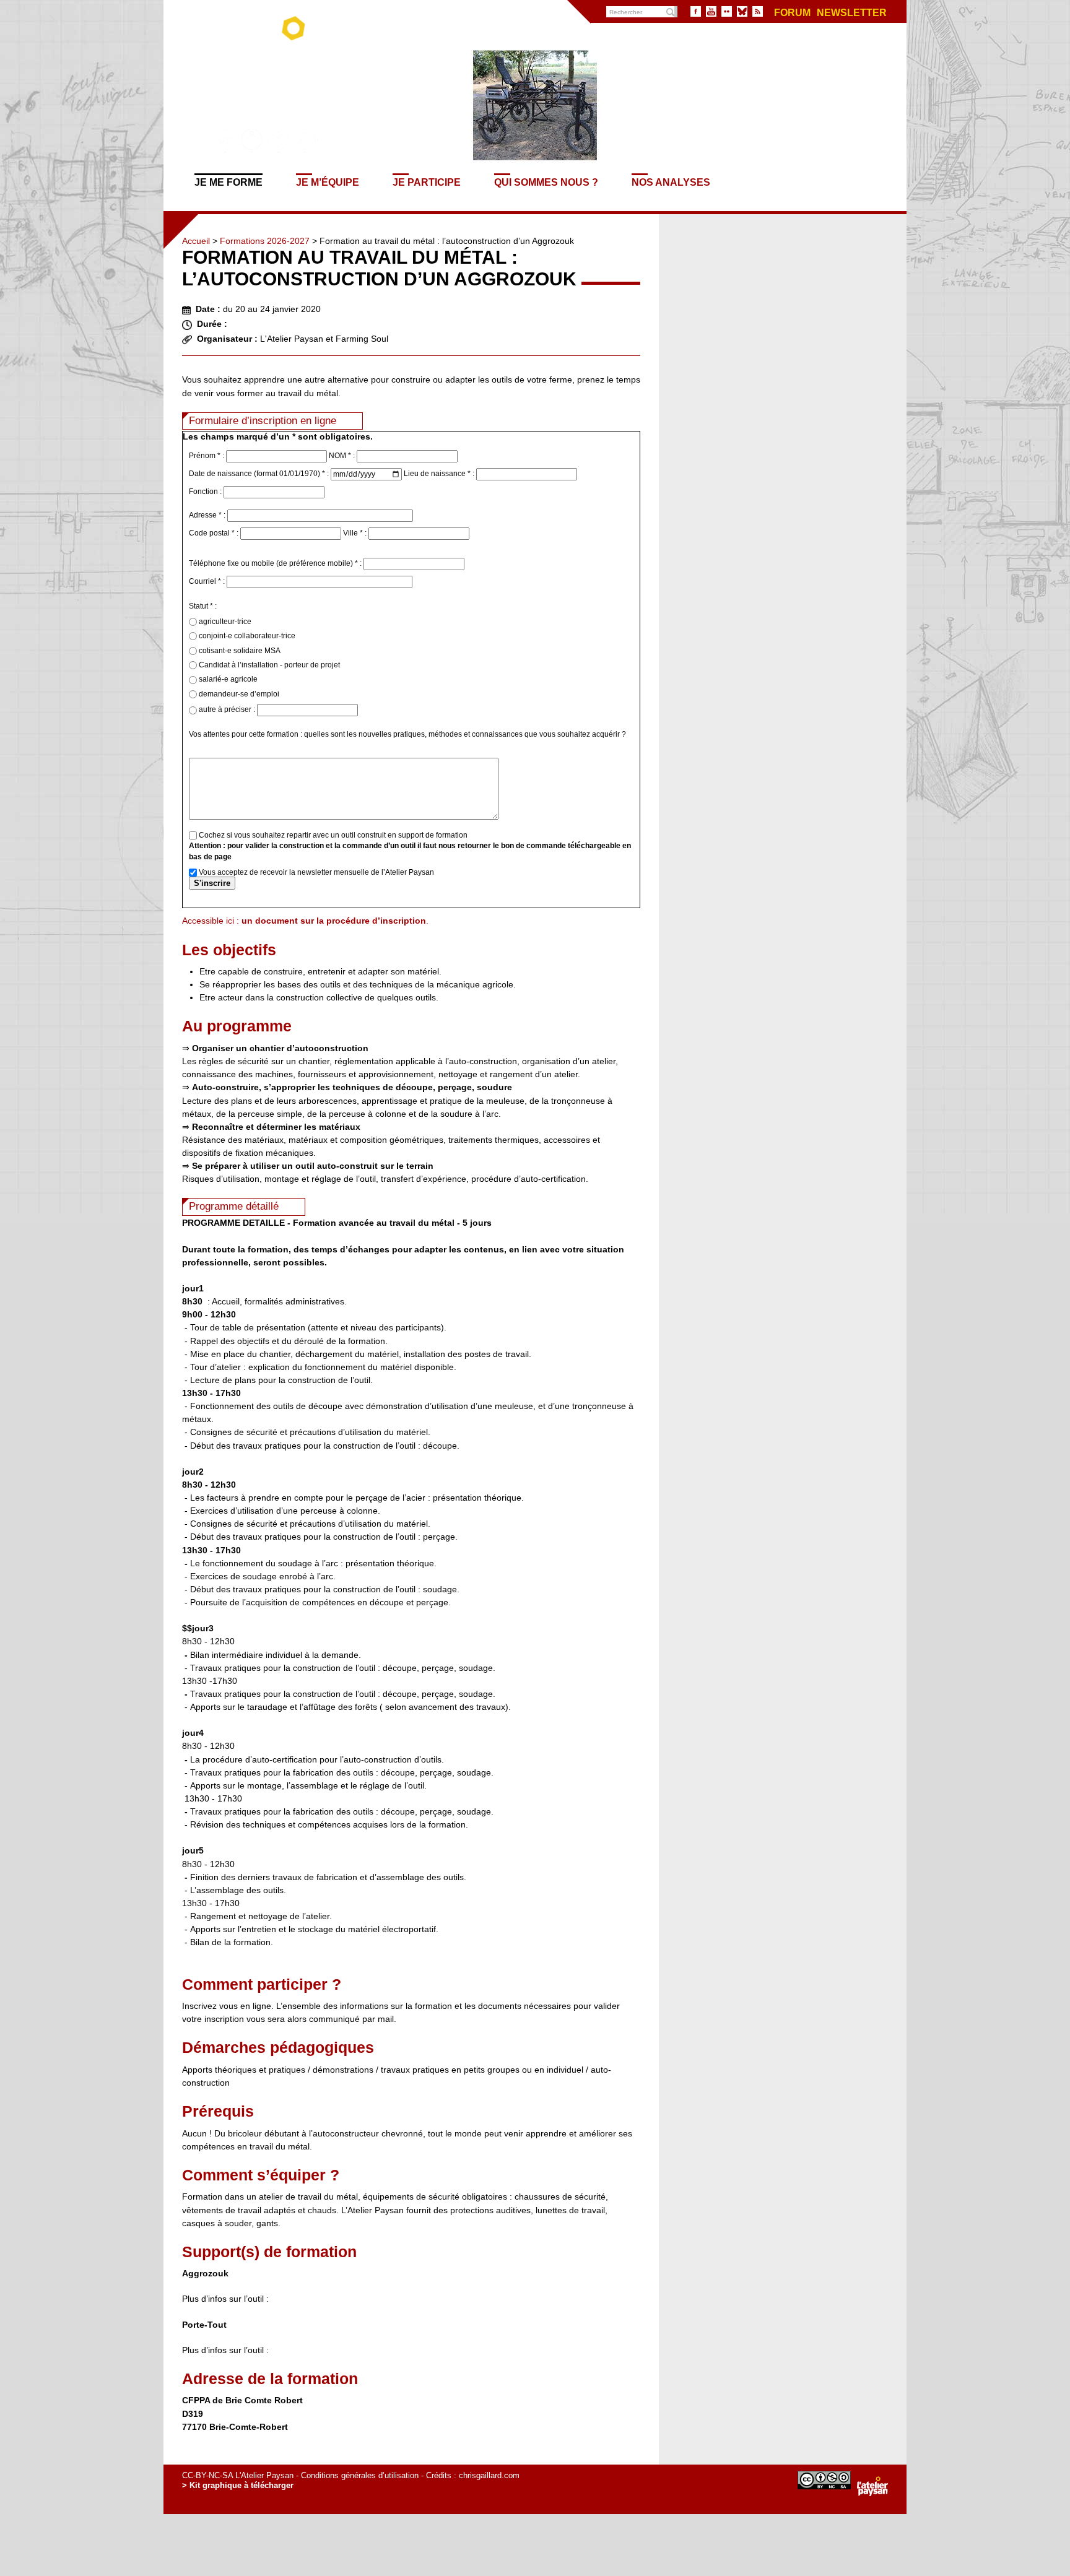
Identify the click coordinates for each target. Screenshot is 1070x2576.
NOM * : (343, 456)
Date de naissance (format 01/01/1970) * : (260, 474)
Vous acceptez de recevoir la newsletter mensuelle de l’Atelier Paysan (315, 872)
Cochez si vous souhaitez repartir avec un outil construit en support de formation (332, 835)
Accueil (196, 241)
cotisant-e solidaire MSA (239, 651)
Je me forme (228, 182)
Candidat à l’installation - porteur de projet (268, 665)
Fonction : (206, 492)
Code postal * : (215, 533)
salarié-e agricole (227, 679)
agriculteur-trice (224, 622)
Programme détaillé (234, 1206)
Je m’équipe (328, 182)
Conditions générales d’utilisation (360, 2475)
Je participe (427, 182)
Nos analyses (671, 182)
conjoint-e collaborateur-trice (246, 636)
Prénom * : (207, 456)
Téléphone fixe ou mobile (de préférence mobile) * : (276, 563)
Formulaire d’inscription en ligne (263, 421)
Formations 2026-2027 (265, 241)
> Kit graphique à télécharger (238, 2485)
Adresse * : (208, 515)
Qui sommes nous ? (546, 182)
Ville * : (356, 533)
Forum (792, 13)
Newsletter (852, 13)
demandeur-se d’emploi (238, 694)
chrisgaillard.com (489, 2475)
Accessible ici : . (305, 921)
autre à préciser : (227, 709)
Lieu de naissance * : (440, 474)
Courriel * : (208, 581)
